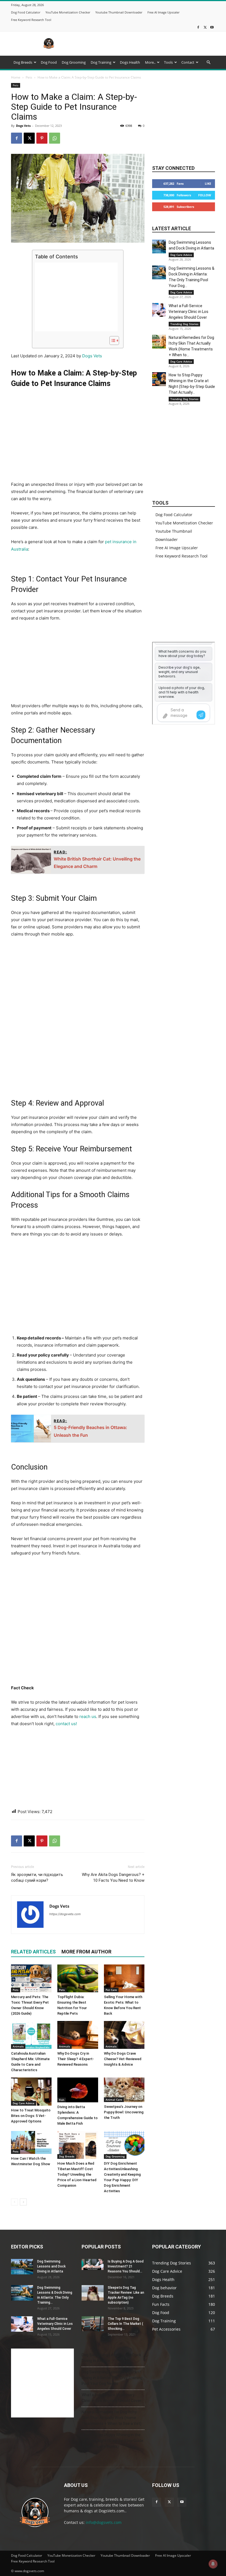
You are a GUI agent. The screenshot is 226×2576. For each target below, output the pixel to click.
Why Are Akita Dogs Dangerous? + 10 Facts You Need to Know (113, 1877)
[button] (208, 62)
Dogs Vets (23, 126)
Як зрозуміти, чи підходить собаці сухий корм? (37, 1877)
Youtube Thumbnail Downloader (119, 12)
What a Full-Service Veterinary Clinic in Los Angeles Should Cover (189, 312)
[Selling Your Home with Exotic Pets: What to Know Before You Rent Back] (124, 1978)
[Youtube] (212, 27)
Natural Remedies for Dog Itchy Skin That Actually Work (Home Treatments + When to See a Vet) (111, 2418)
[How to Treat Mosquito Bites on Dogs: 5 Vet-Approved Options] (31, 2091)
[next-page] (23, 2202)
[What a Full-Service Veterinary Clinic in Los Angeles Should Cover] (159, 310)
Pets (29, 77)
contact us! (66, 1724)
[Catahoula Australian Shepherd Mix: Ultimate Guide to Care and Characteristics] (31, 2035)
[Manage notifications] (213, 2564)
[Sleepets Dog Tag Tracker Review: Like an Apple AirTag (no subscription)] (93, 2293)
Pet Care (111, 1990)
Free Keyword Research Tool (31, 20)
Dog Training (101, 62)
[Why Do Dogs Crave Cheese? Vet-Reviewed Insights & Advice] (124, 2035)
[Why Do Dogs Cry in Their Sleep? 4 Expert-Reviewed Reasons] (78, 2035)
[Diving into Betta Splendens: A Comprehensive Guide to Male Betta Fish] (78, 2090)
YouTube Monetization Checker (68, 12)
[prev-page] (14, 2202)
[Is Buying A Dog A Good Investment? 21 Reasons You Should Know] (93, 2264)
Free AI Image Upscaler (163, 12)
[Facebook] (198, 27)
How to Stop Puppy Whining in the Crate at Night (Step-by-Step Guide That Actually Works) (112, 2441)
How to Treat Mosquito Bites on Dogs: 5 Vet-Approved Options (31, 2116)
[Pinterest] (42, 138)
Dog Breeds (23, 62)
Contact (188, 62)
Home (16, 77)
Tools (168, 62)
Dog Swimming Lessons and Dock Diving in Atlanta (51, 2266)
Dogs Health (130, 62)
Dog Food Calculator (26, 12)
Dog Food (49, 62)
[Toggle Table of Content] (111, 341)
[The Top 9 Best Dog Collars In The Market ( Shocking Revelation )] (93, 2324)
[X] (205, 27)
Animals (18, 2046)
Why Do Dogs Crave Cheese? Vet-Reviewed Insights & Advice (123, 2059)
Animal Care (114, 2100)
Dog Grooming (74, 62)
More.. (150, 62)
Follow (205, 195)
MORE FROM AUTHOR (86, 1952)
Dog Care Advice (24, 2103)
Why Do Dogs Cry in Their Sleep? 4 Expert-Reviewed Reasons (76, 2059)
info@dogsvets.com (104, 2522)
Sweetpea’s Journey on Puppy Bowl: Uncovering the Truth (124, 2112)
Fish (62, 2100)
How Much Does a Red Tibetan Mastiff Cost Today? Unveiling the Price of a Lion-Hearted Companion (77, 2174)
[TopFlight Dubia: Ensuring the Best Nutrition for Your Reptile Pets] (78, 1978)
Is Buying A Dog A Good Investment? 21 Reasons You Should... (126, 2266)
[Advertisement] (150, 44)
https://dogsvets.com (65, 1914)
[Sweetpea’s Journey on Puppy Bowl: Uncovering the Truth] (124, 2090)
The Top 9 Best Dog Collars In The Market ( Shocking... (125, 2324)
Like (208, 183)
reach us (88, 1716)
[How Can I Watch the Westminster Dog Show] (31, 2142)
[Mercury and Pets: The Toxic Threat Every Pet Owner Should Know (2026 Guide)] (31, 1978)
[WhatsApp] (55, 138)
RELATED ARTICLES (33, 1952)
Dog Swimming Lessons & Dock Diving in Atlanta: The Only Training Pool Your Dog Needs (112, 2378)
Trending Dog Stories (184, 324)
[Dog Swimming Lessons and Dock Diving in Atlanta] (159, 246)
